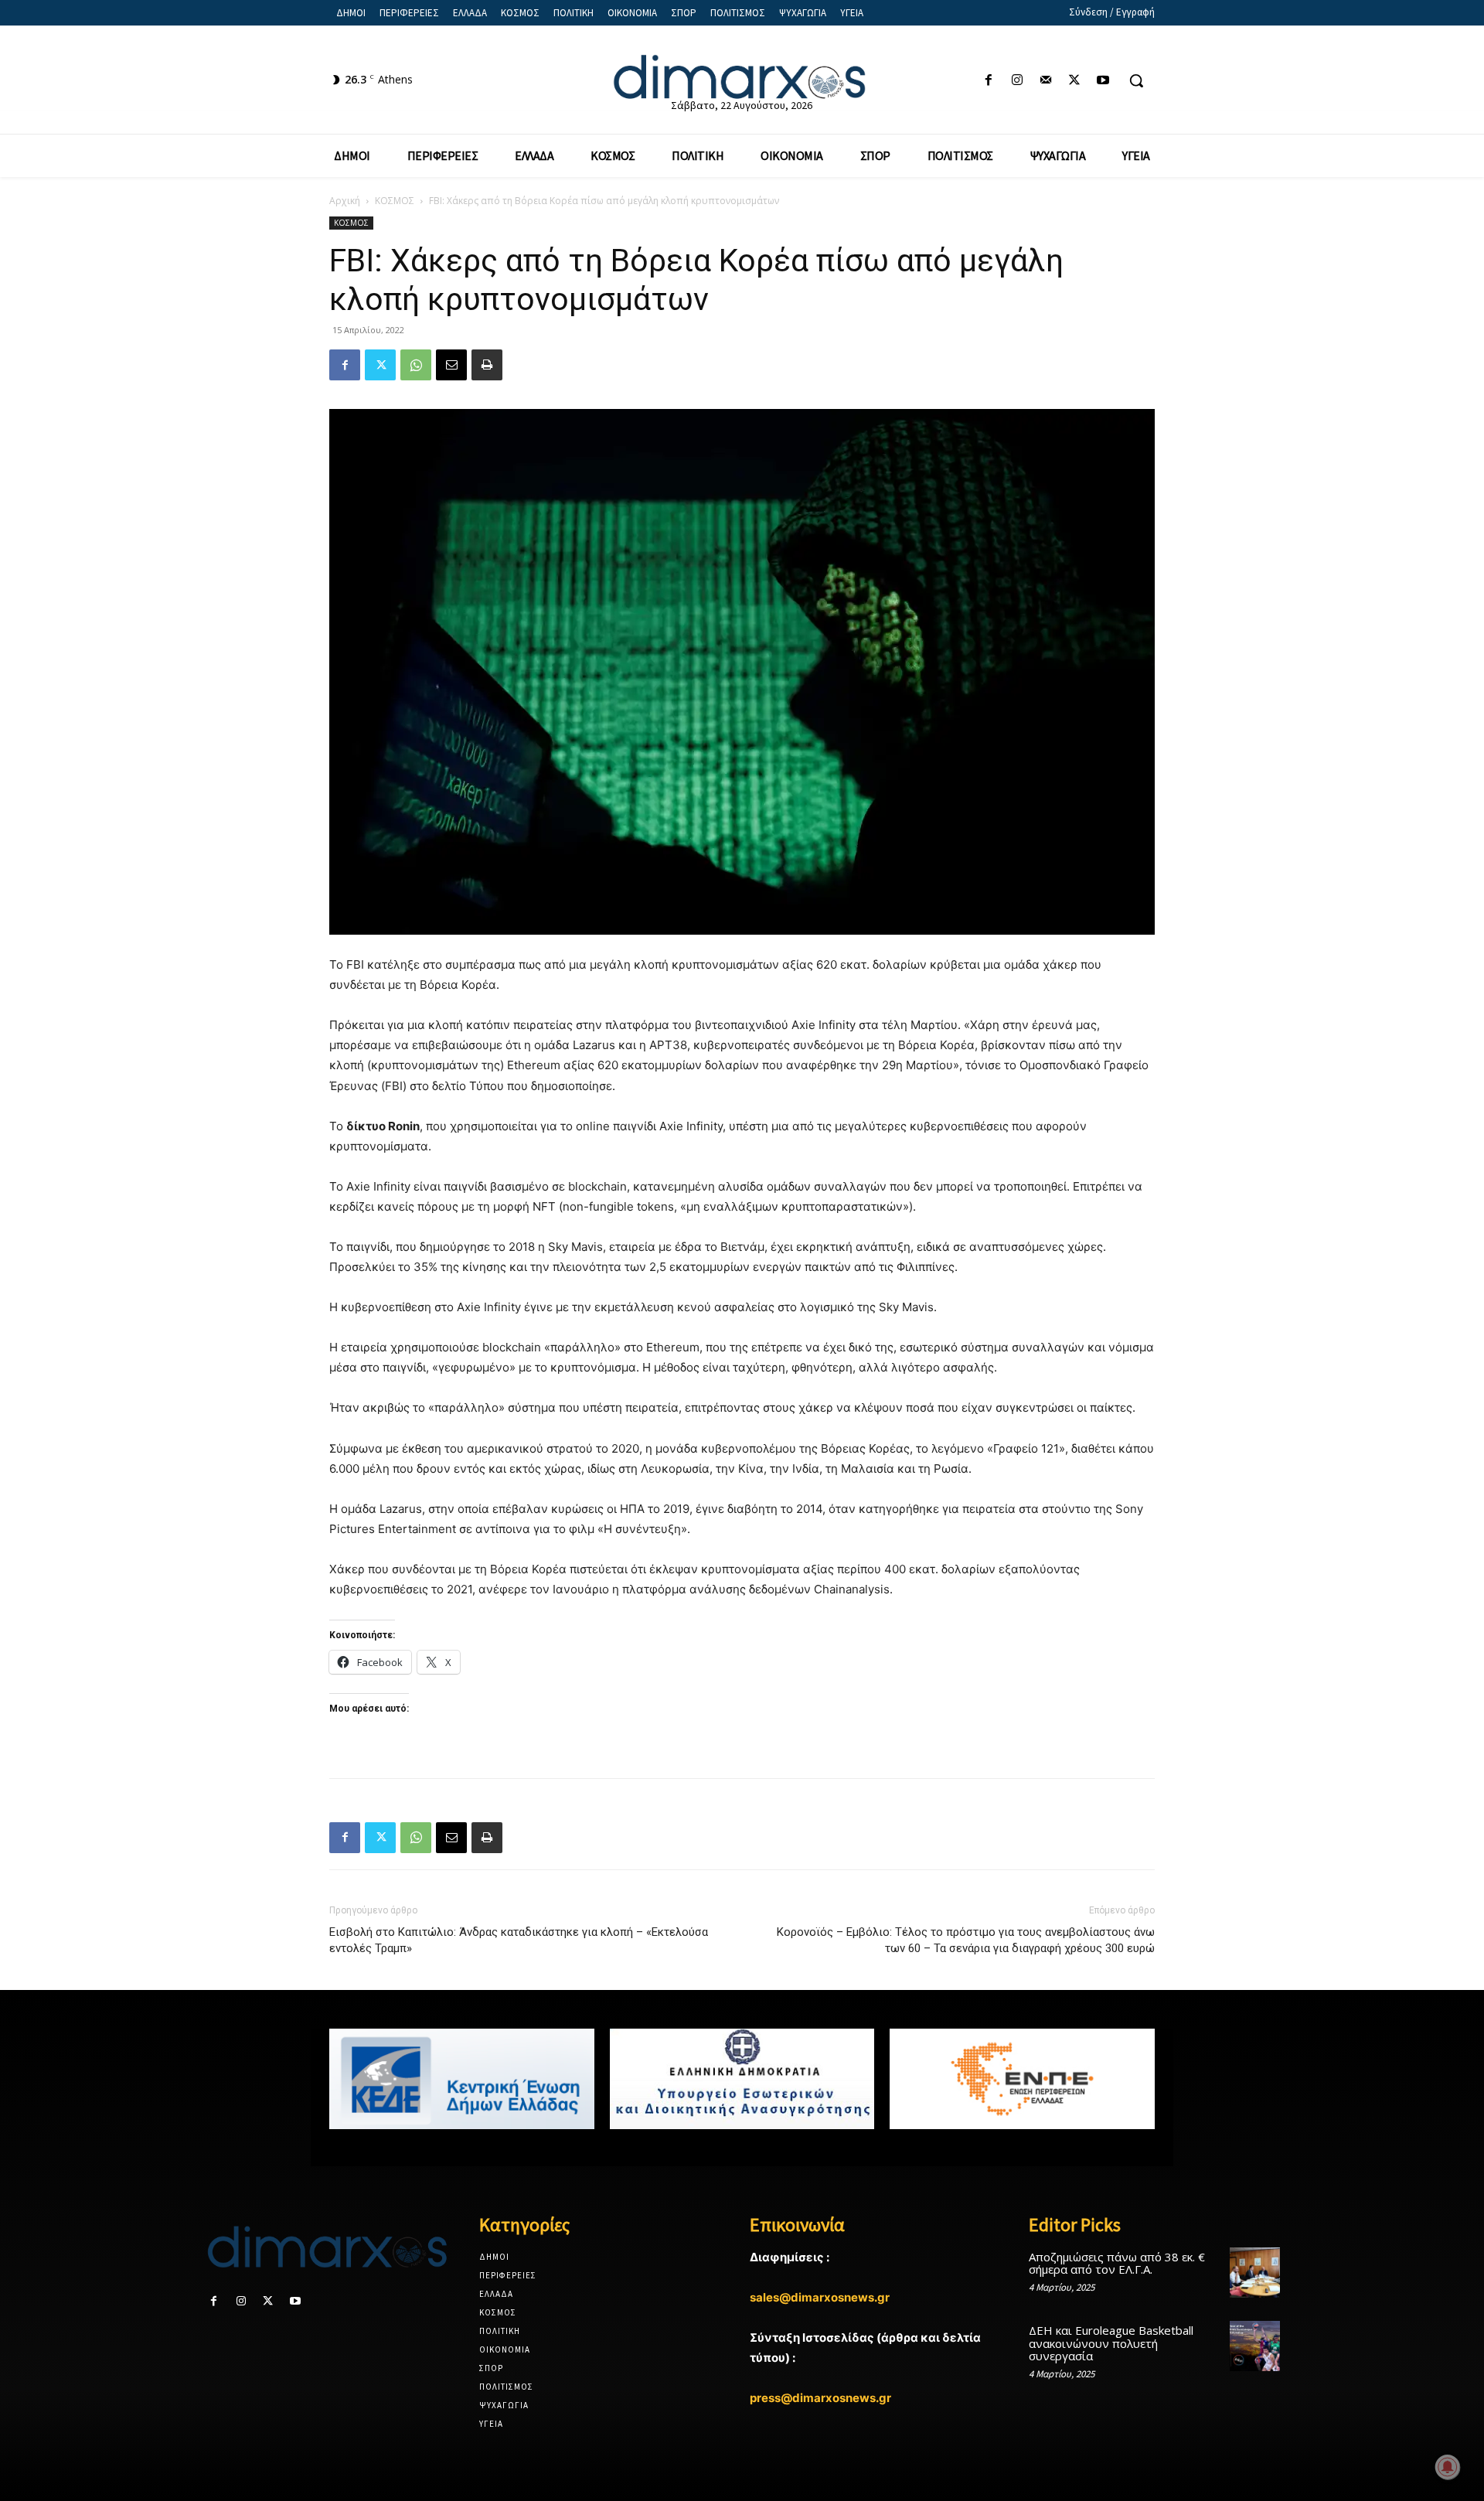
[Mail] (1045, 81)
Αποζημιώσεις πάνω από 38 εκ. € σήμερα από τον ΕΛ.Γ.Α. (1117, 2263)
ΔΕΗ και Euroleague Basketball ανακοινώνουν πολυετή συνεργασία (1111, 2343)
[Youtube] (1103, 81)
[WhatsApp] (416, 365)
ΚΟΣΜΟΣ (395, 201)
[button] (1136, 80)
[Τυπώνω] (487, 365)
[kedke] (462, 2079)
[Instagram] (1017, 81)
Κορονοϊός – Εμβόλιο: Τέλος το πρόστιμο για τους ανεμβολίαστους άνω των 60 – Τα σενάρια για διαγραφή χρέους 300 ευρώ (966, 1940)
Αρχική (345, 201)
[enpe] (1022, 2079)
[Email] (451, 365)
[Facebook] (988, 81)
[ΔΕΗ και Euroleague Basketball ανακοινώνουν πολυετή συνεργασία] (1255, 2346)
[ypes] (742, 2079)
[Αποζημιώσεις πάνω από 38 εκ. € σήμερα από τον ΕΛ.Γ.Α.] (1255, 2273)
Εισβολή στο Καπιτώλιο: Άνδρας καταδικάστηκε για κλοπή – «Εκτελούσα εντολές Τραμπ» (519, 1940)
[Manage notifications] (1448, 2467)
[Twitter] (1075, 81)
